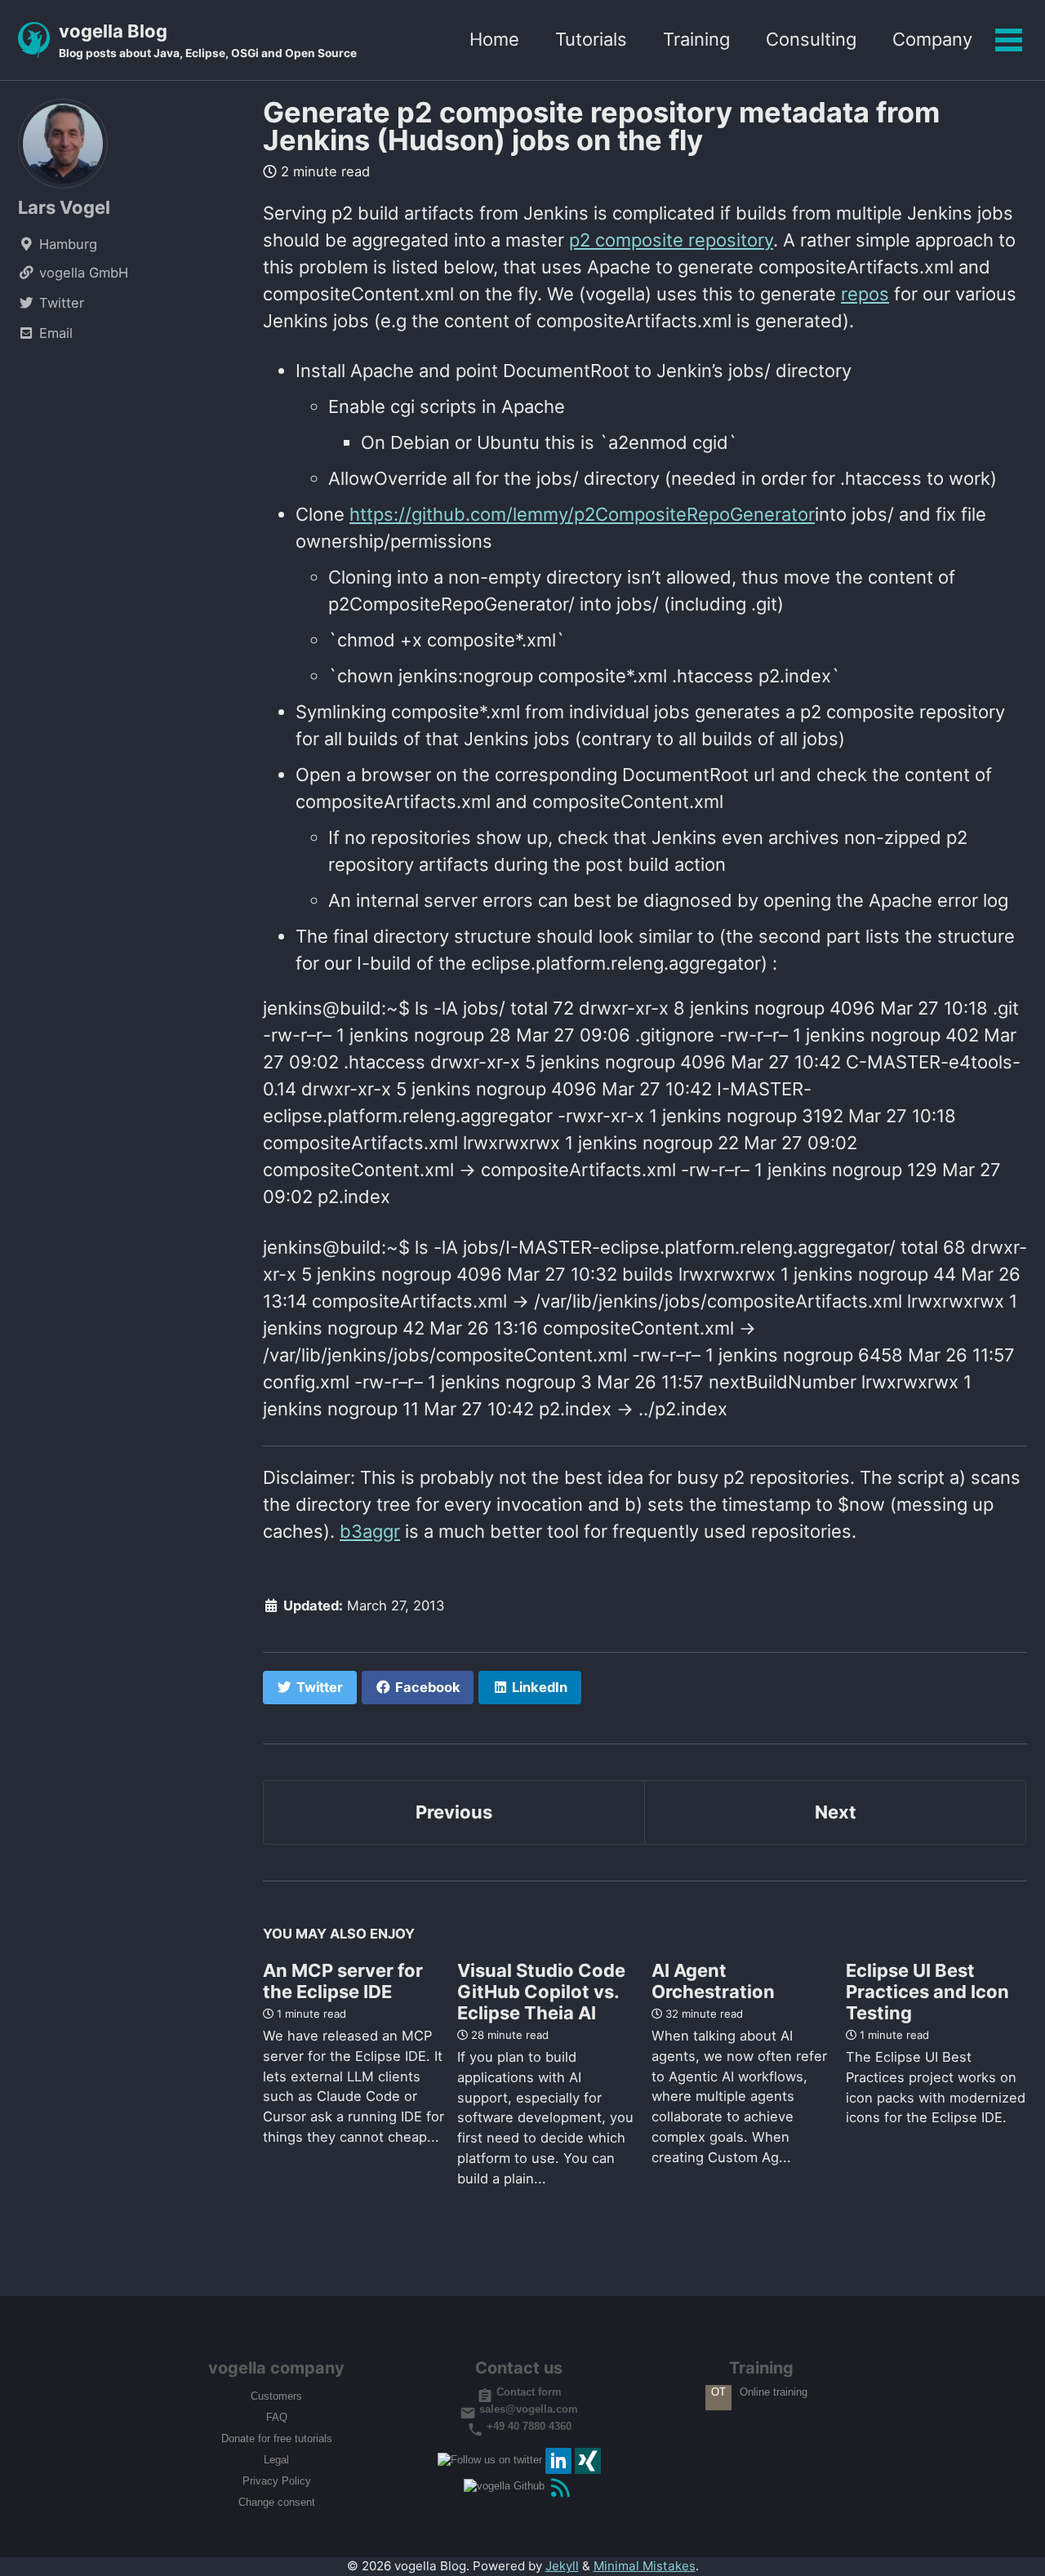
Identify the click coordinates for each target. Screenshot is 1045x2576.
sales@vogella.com (527, 2410)
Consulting (811, 39)
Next (836, 1812)
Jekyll (562, 2566)
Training (696, 39)
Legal (276, 2461)
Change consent (277, 2503)
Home (494, 39)
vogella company (276, 2369)
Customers (276, 2397)
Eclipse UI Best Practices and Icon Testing (927, 1992)
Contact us (519, 2369)
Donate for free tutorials (277, 2439)
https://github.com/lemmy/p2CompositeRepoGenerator (582, 514)
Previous (454, 1812)
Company (932, 39)
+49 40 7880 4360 (527, 2426)
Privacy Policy (277, 2482)
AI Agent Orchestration (713, 1981)
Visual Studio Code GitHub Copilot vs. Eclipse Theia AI (541, 1992)
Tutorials (591, 39)
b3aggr (370, 1531)
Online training (774, 2393)
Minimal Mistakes (645, 2566)
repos (865, 294)
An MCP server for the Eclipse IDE (343, 1981)
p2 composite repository (671, 240)
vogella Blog (208, 40)
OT (718, 2393)
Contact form (527, 2393)
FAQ (277, 2418)
